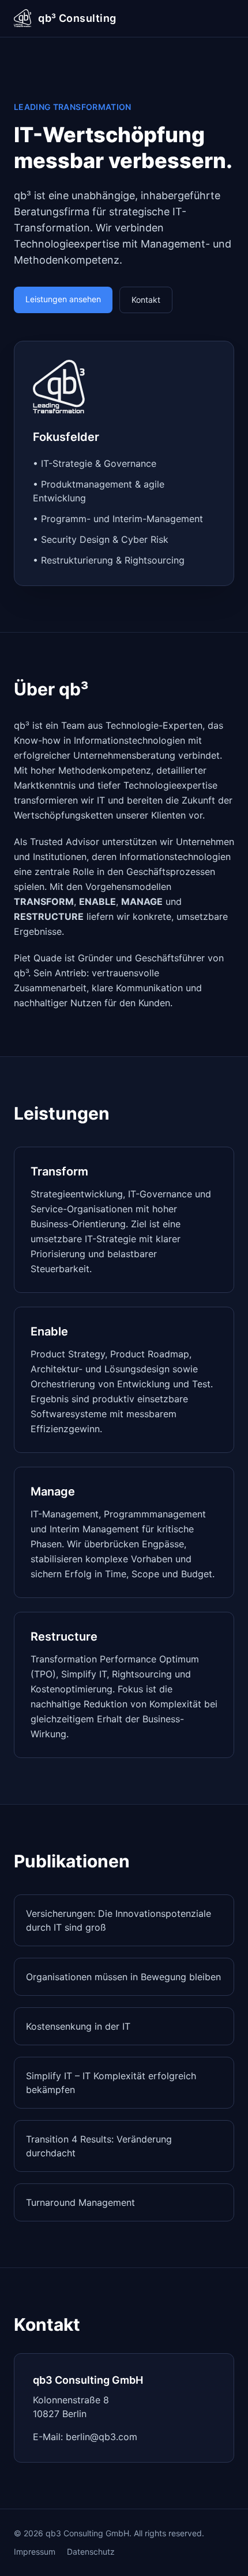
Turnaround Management (80, 2202)
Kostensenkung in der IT (78, 2026)
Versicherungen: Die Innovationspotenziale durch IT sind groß (119, 1920)
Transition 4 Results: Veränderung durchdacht (99, 2146)
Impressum (35, 2552)
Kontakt (146, 300)
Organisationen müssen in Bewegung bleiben (123, 1977)
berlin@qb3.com (102, 2437)
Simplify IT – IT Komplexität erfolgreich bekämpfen (111, 2083)
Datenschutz (91, 2552)
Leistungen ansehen (63, 299)
